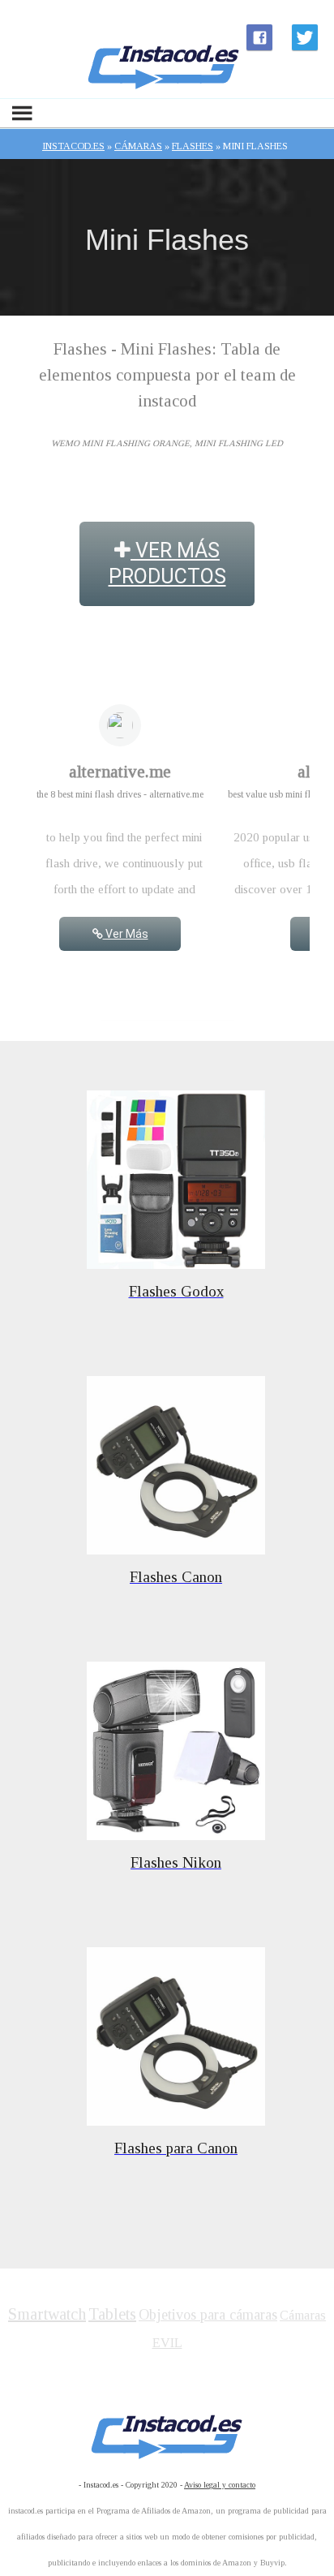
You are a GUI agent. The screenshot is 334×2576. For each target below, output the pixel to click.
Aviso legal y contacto (220, 2485)
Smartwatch (47, 2314)
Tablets (112, 2314)
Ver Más (126, 934)
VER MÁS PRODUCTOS (167, 563)
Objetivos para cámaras (208, 2315)
